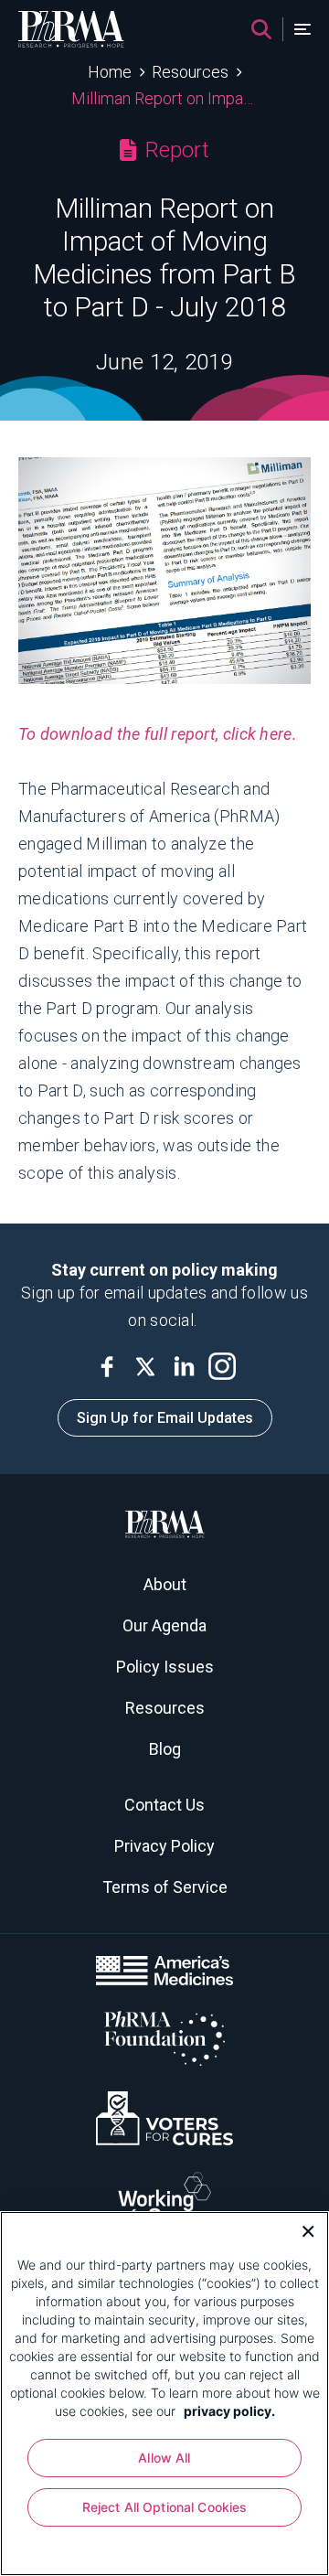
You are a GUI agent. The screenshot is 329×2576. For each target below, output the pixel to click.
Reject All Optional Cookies (165, 2507)
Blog (165, 1749)
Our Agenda (164, 1625)
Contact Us (164, 1805)
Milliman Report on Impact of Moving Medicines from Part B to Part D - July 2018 (165, 98)
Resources (190, 72)
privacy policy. (229, 2411)
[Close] (302, 2229)
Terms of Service (165, 1887)
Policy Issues (165, 1667)
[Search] (261, 29)
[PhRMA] (71, 29)
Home (110, 72)
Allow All (164, 2458)
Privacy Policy (164, 1846)
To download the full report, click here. (158, 734)
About (165, 1584)
